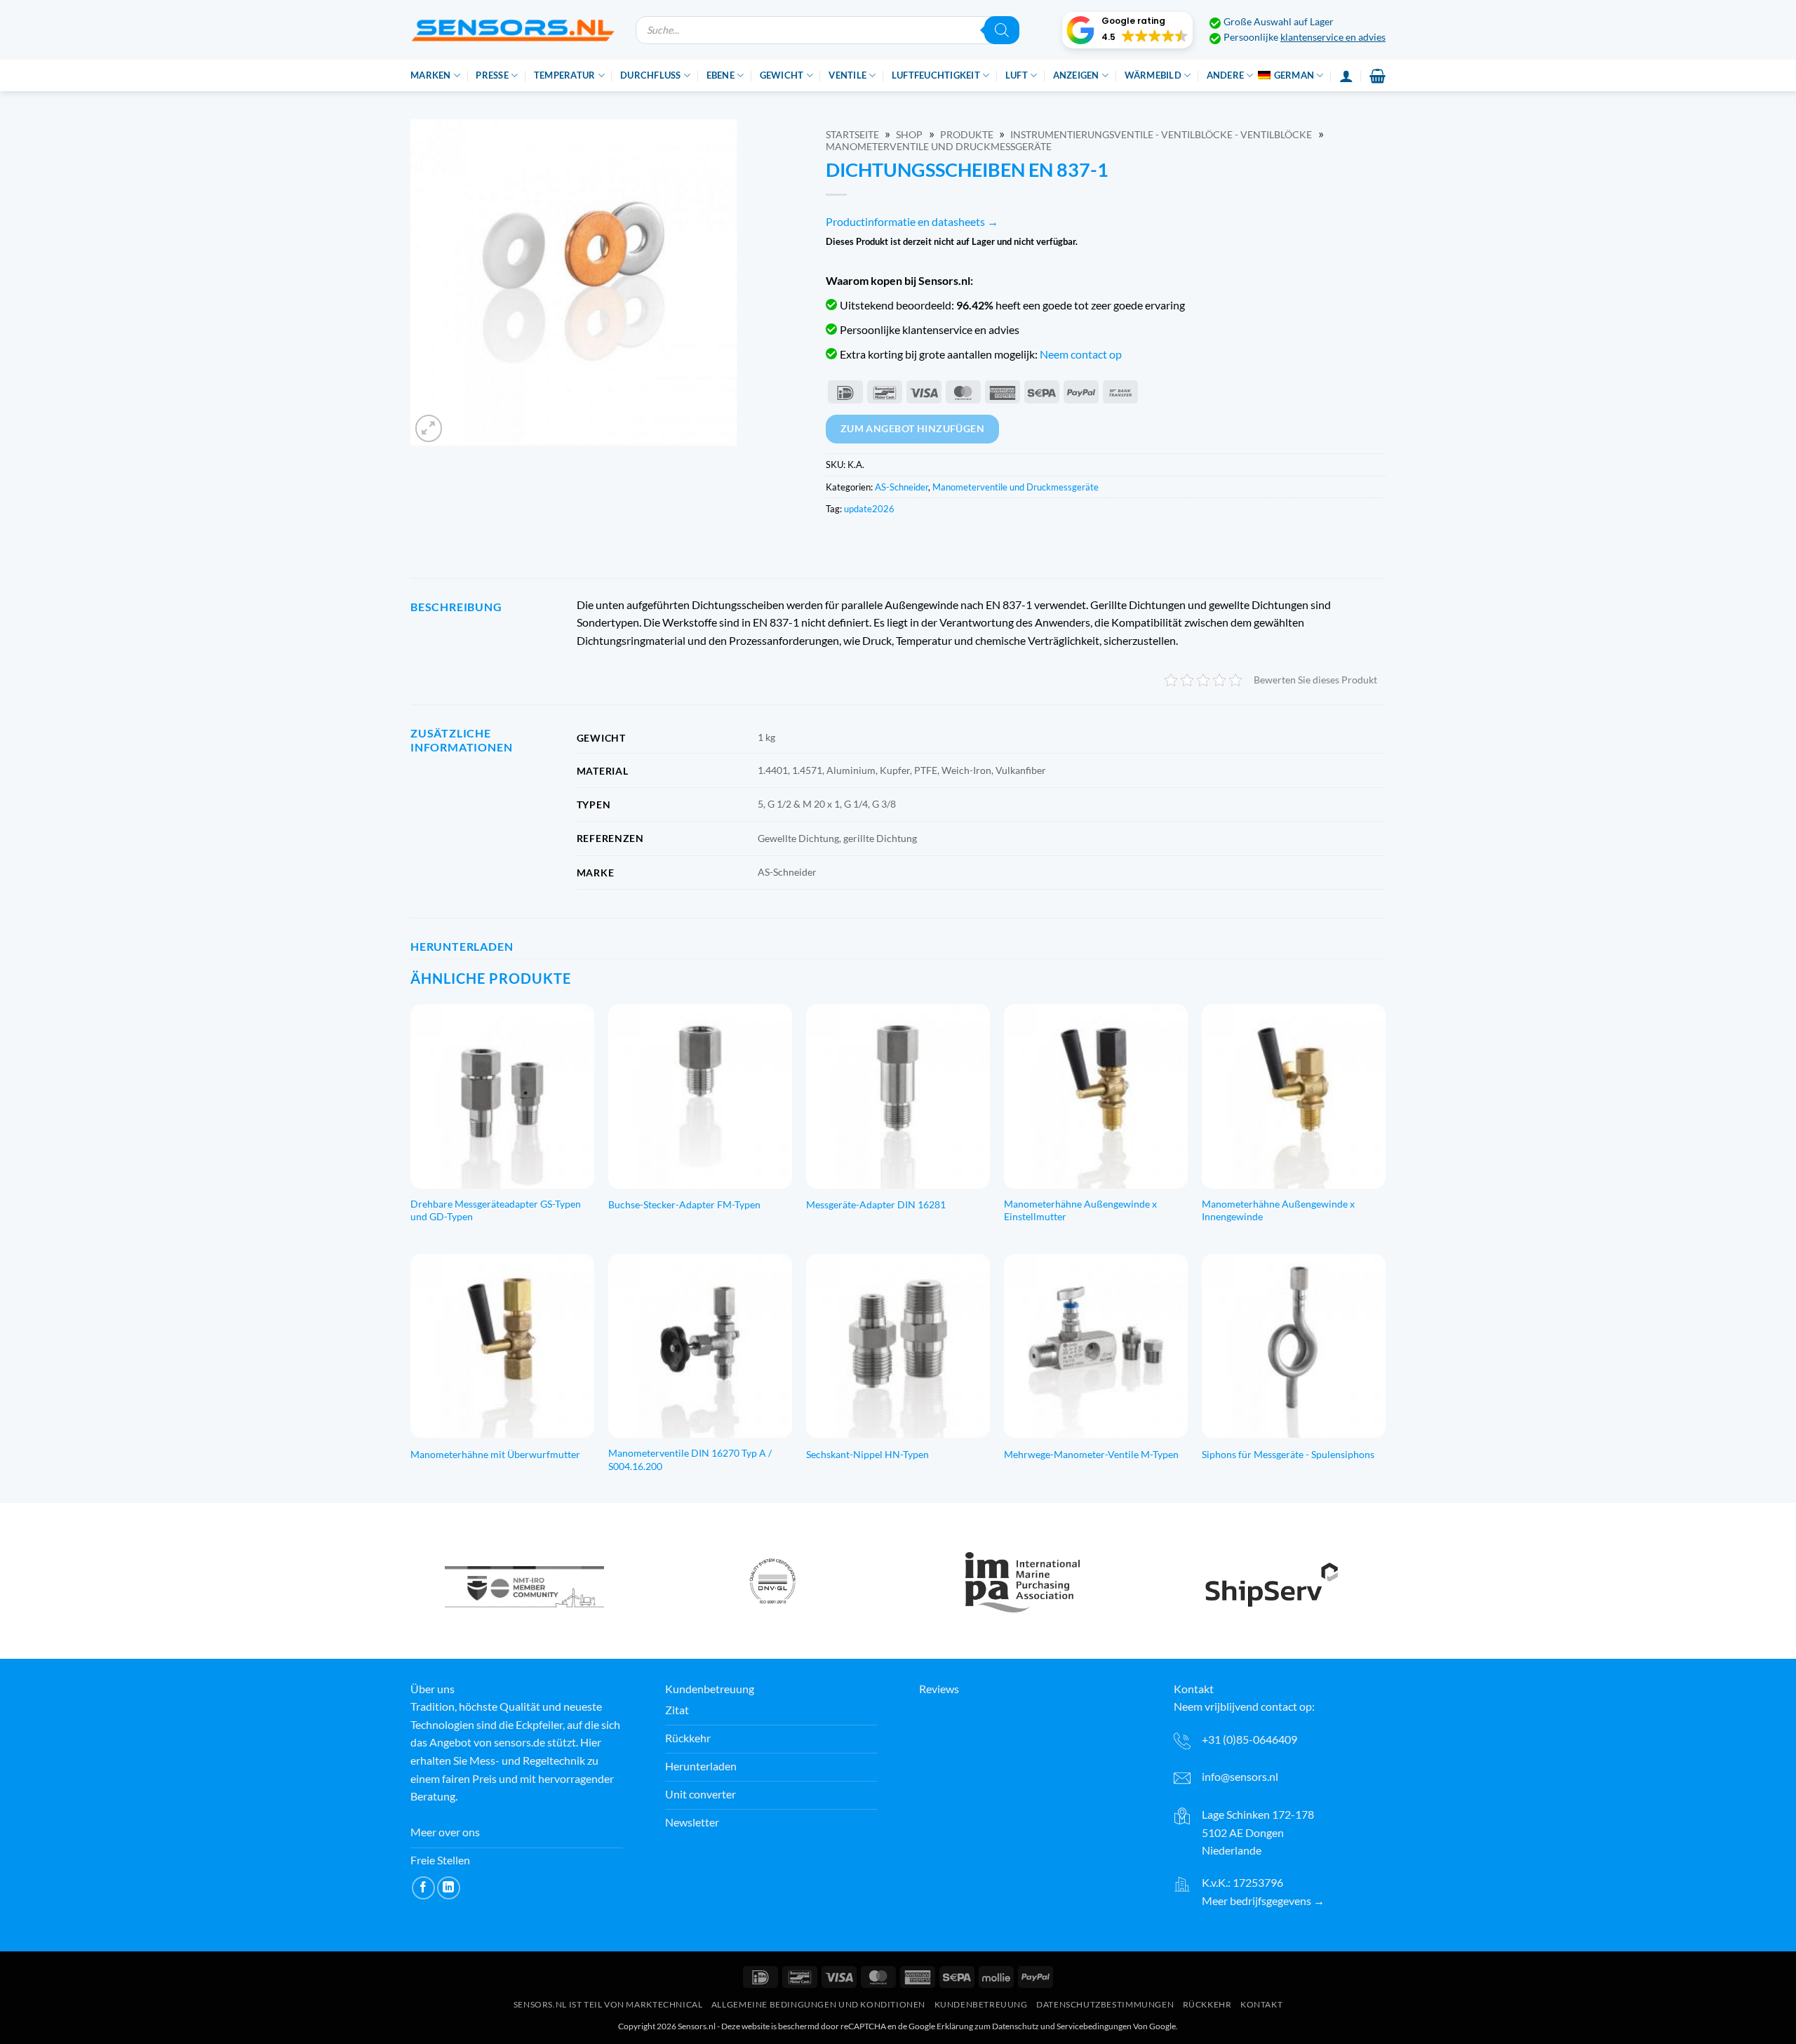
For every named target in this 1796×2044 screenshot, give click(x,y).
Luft (1017, 75)
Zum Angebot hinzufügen (913, 428)
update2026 (869, 509)
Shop (909, 135)
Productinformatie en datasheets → (912, 221)
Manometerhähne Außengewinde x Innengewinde (1278, 1210)
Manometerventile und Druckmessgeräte (939, 147)
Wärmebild (1153, 75)
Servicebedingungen (1094, 2026)
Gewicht (782, 75)
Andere (1226, 75)
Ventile (847, 75)
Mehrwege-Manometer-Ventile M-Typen (1091, 1454)
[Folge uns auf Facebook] (423, 1888)
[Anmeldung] (1346, 76)
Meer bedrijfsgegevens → (1263, 1901)
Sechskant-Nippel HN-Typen (867, 1454)
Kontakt (1261, 2005)
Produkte (967, 135)
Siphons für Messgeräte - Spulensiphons (1288, 1454)
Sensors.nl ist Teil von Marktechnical (608, 2005)
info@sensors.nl (1240, 1776)
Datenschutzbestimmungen (1105, 2005)
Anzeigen (1076, 75)
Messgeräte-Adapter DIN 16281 (876, 1204)
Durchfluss (651, 75)
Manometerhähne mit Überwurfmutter (495, 1454)
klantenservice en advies (1333, 37)
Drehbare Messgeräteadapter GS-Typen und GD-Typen (496, 1210)
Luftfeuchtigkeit (936, 75)
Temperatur (565, 75)
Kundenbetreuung (981, 2005)
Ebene (721, 75)
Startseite (852, 135)
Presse (492, 75)
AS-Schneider (902, 487)
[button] (1127, 30)
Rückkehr (1207, 2005)
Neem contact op (1081, 354)
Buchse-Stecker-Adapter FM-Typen (684, 1204)
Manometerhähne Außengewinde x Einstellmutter (1080, 1210)
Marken (431, 75)
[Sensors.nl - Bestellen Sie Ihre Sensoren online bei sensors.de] (512, 30)
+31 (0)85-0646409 (1249, 1739)
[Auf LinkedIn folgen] (449, 1888)
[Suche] (1002, 30)
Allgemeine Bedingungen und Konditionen (818, 2005)
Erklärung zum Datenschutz (988, 2026)
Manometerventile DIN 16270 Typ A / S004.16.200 (690, 1459)
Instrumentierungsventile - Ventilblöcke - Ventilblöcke (1161, 135)
